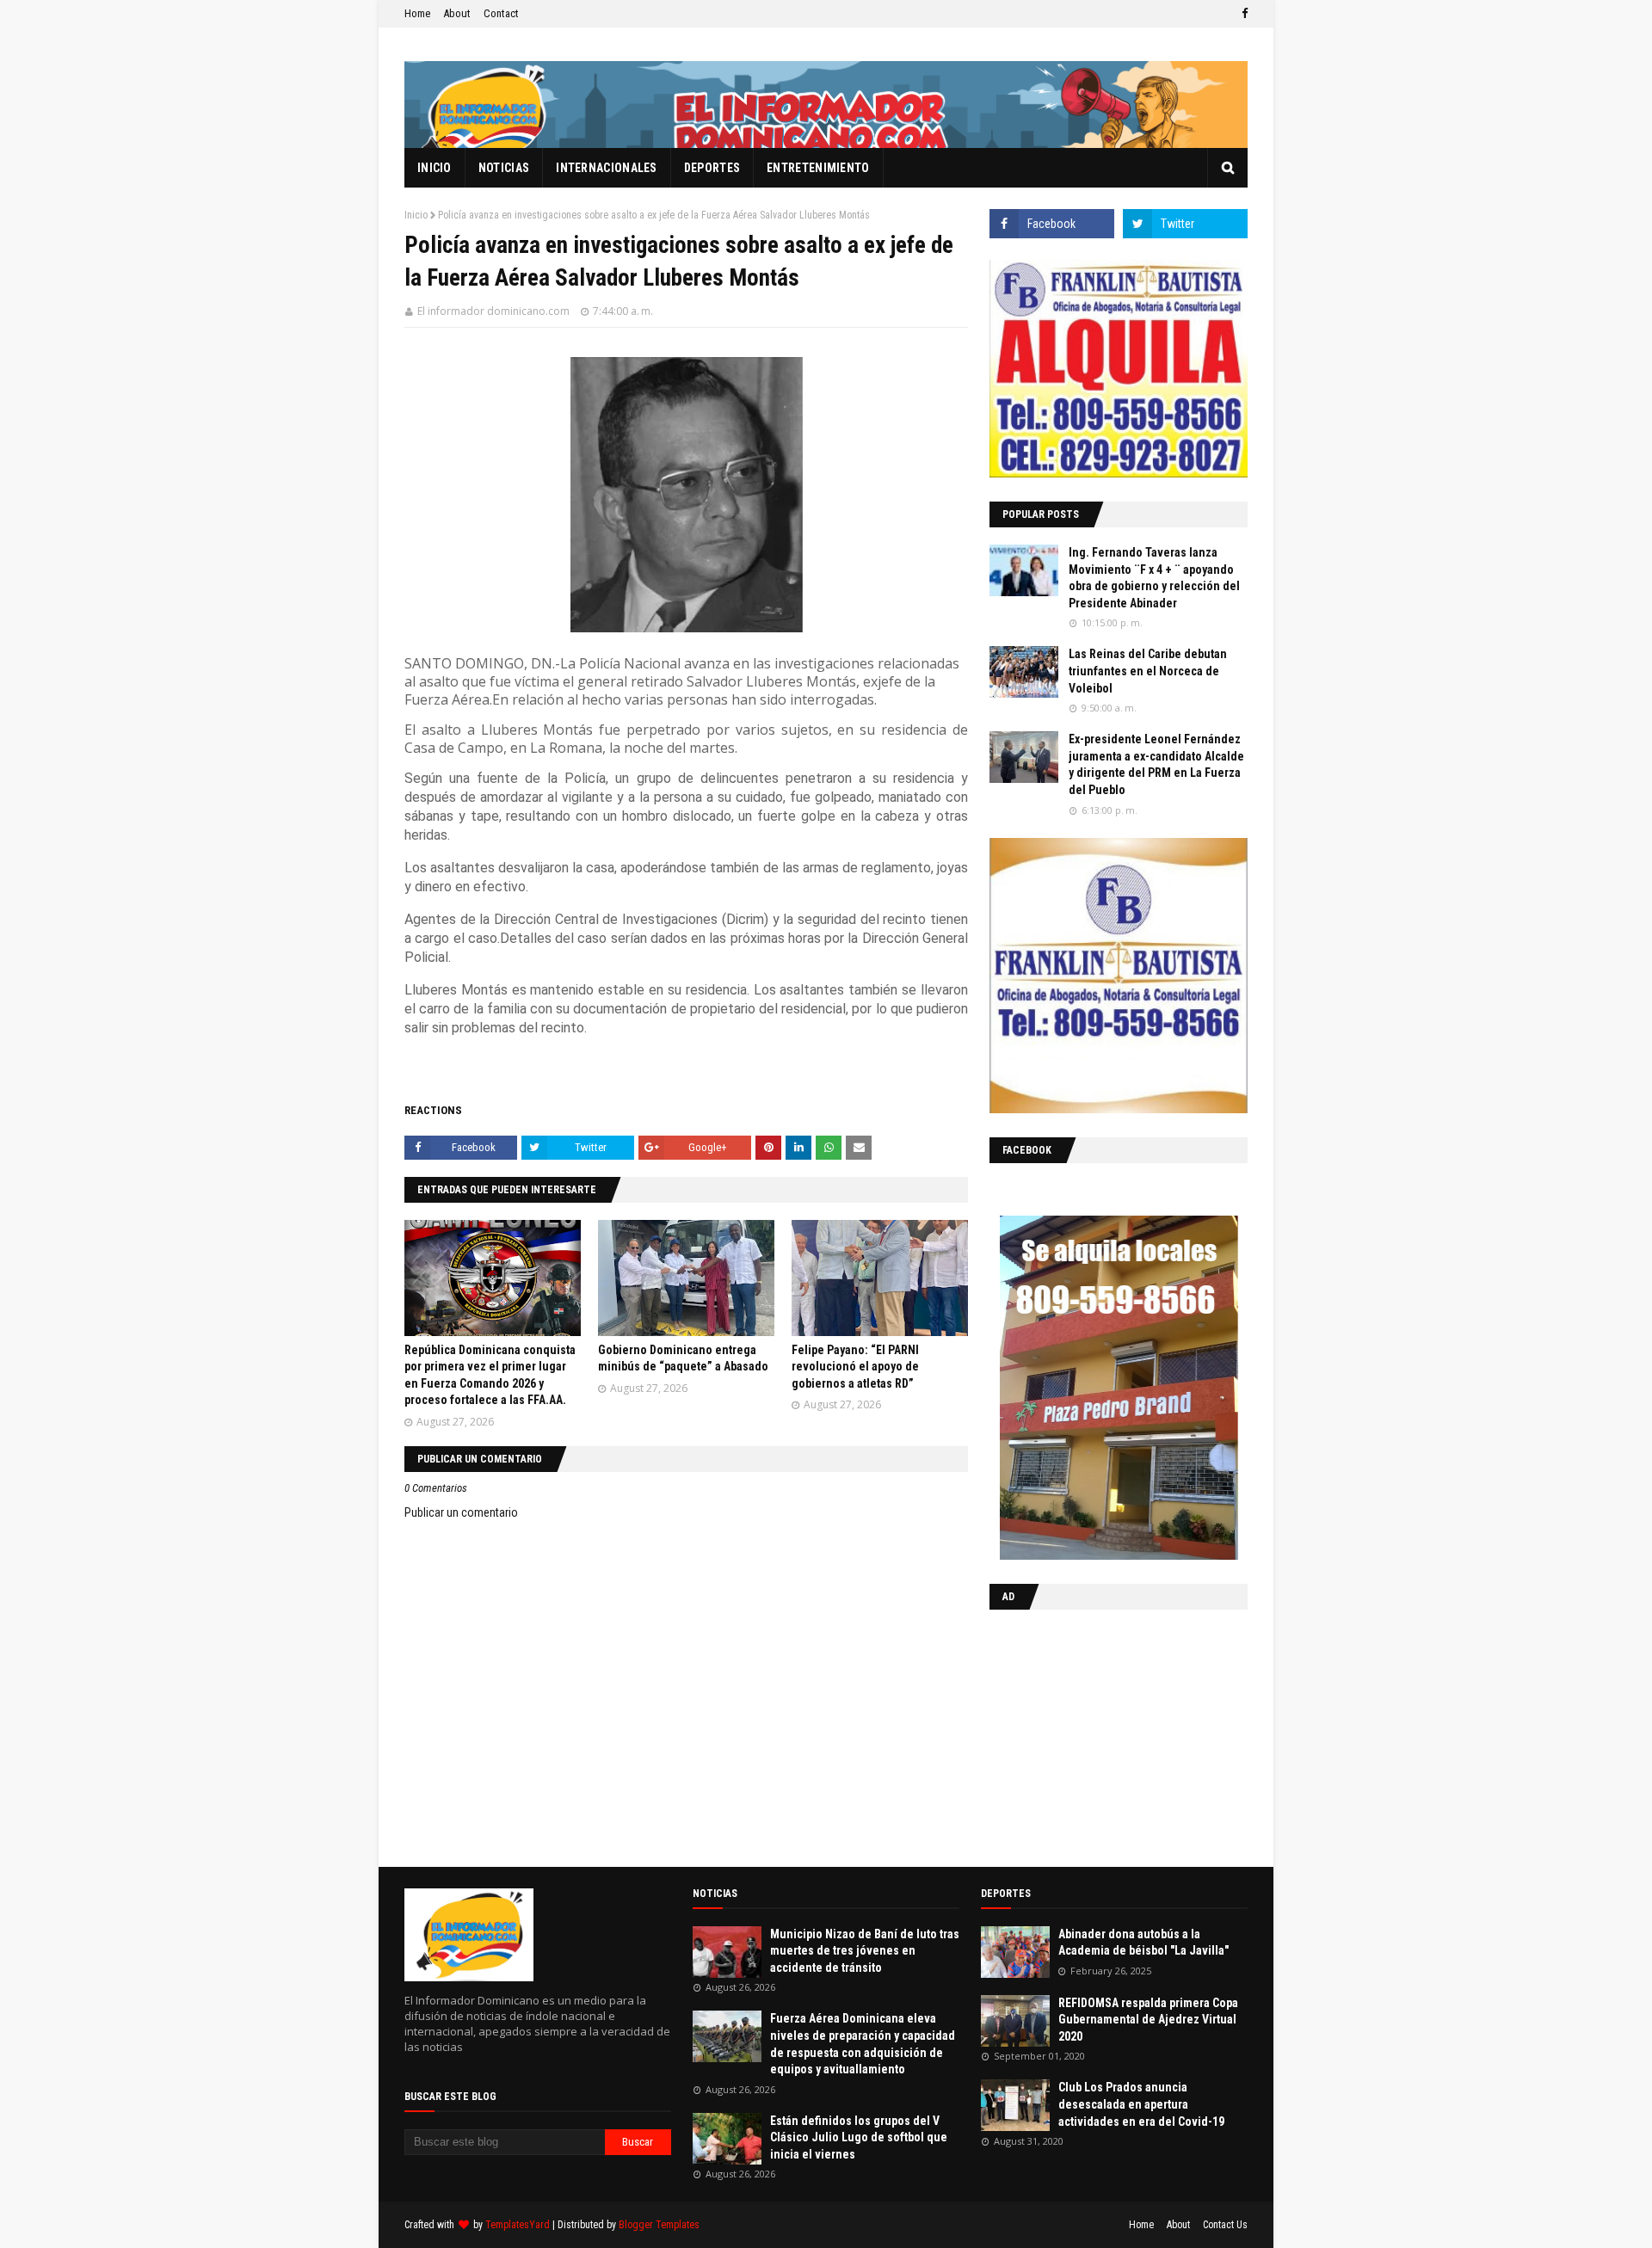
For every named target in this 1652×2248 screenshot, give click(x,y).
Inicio (416, 215)
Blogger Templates (659, 2225)
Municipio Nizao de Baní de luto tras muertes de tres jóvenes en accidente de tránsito (865, 1951)
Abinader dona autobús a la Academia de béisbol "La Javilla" (1143, 1943)
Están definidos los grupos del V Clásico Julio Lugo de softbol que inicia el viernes (859, 2137)
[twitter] (1185, 224)
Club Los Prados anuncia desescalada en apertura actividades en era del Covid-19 (1141, 2104)
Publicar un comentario (461, 1512)
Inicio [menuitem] (435, 168)
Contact (501, 13)
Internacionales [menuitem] (607, 168)
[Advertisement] (1097, 1734)
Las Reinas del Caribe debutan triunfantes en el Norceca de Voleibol (1148, 671)
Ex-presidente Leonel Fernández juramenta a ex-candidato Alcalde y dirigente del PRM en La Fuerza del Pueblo (1156, 764)
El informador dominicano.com (493, 311)
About (457, 13)
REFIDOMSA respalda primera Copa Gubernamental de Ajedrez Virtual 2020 (1148, 2020)
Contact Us (1225, 2225)
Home (417, 13)
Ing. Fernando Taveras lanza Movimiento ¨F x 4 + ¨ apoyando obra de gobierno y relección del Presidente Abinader (1154, 578)
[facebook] (1242, 14)
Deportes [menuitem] (712, 168)
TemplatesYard (518, 2225)
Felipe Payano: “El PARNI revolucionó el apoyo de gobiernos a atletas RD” (855, 1367)
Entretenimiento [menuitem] (818, 168)
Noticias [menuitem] (504, 168)
